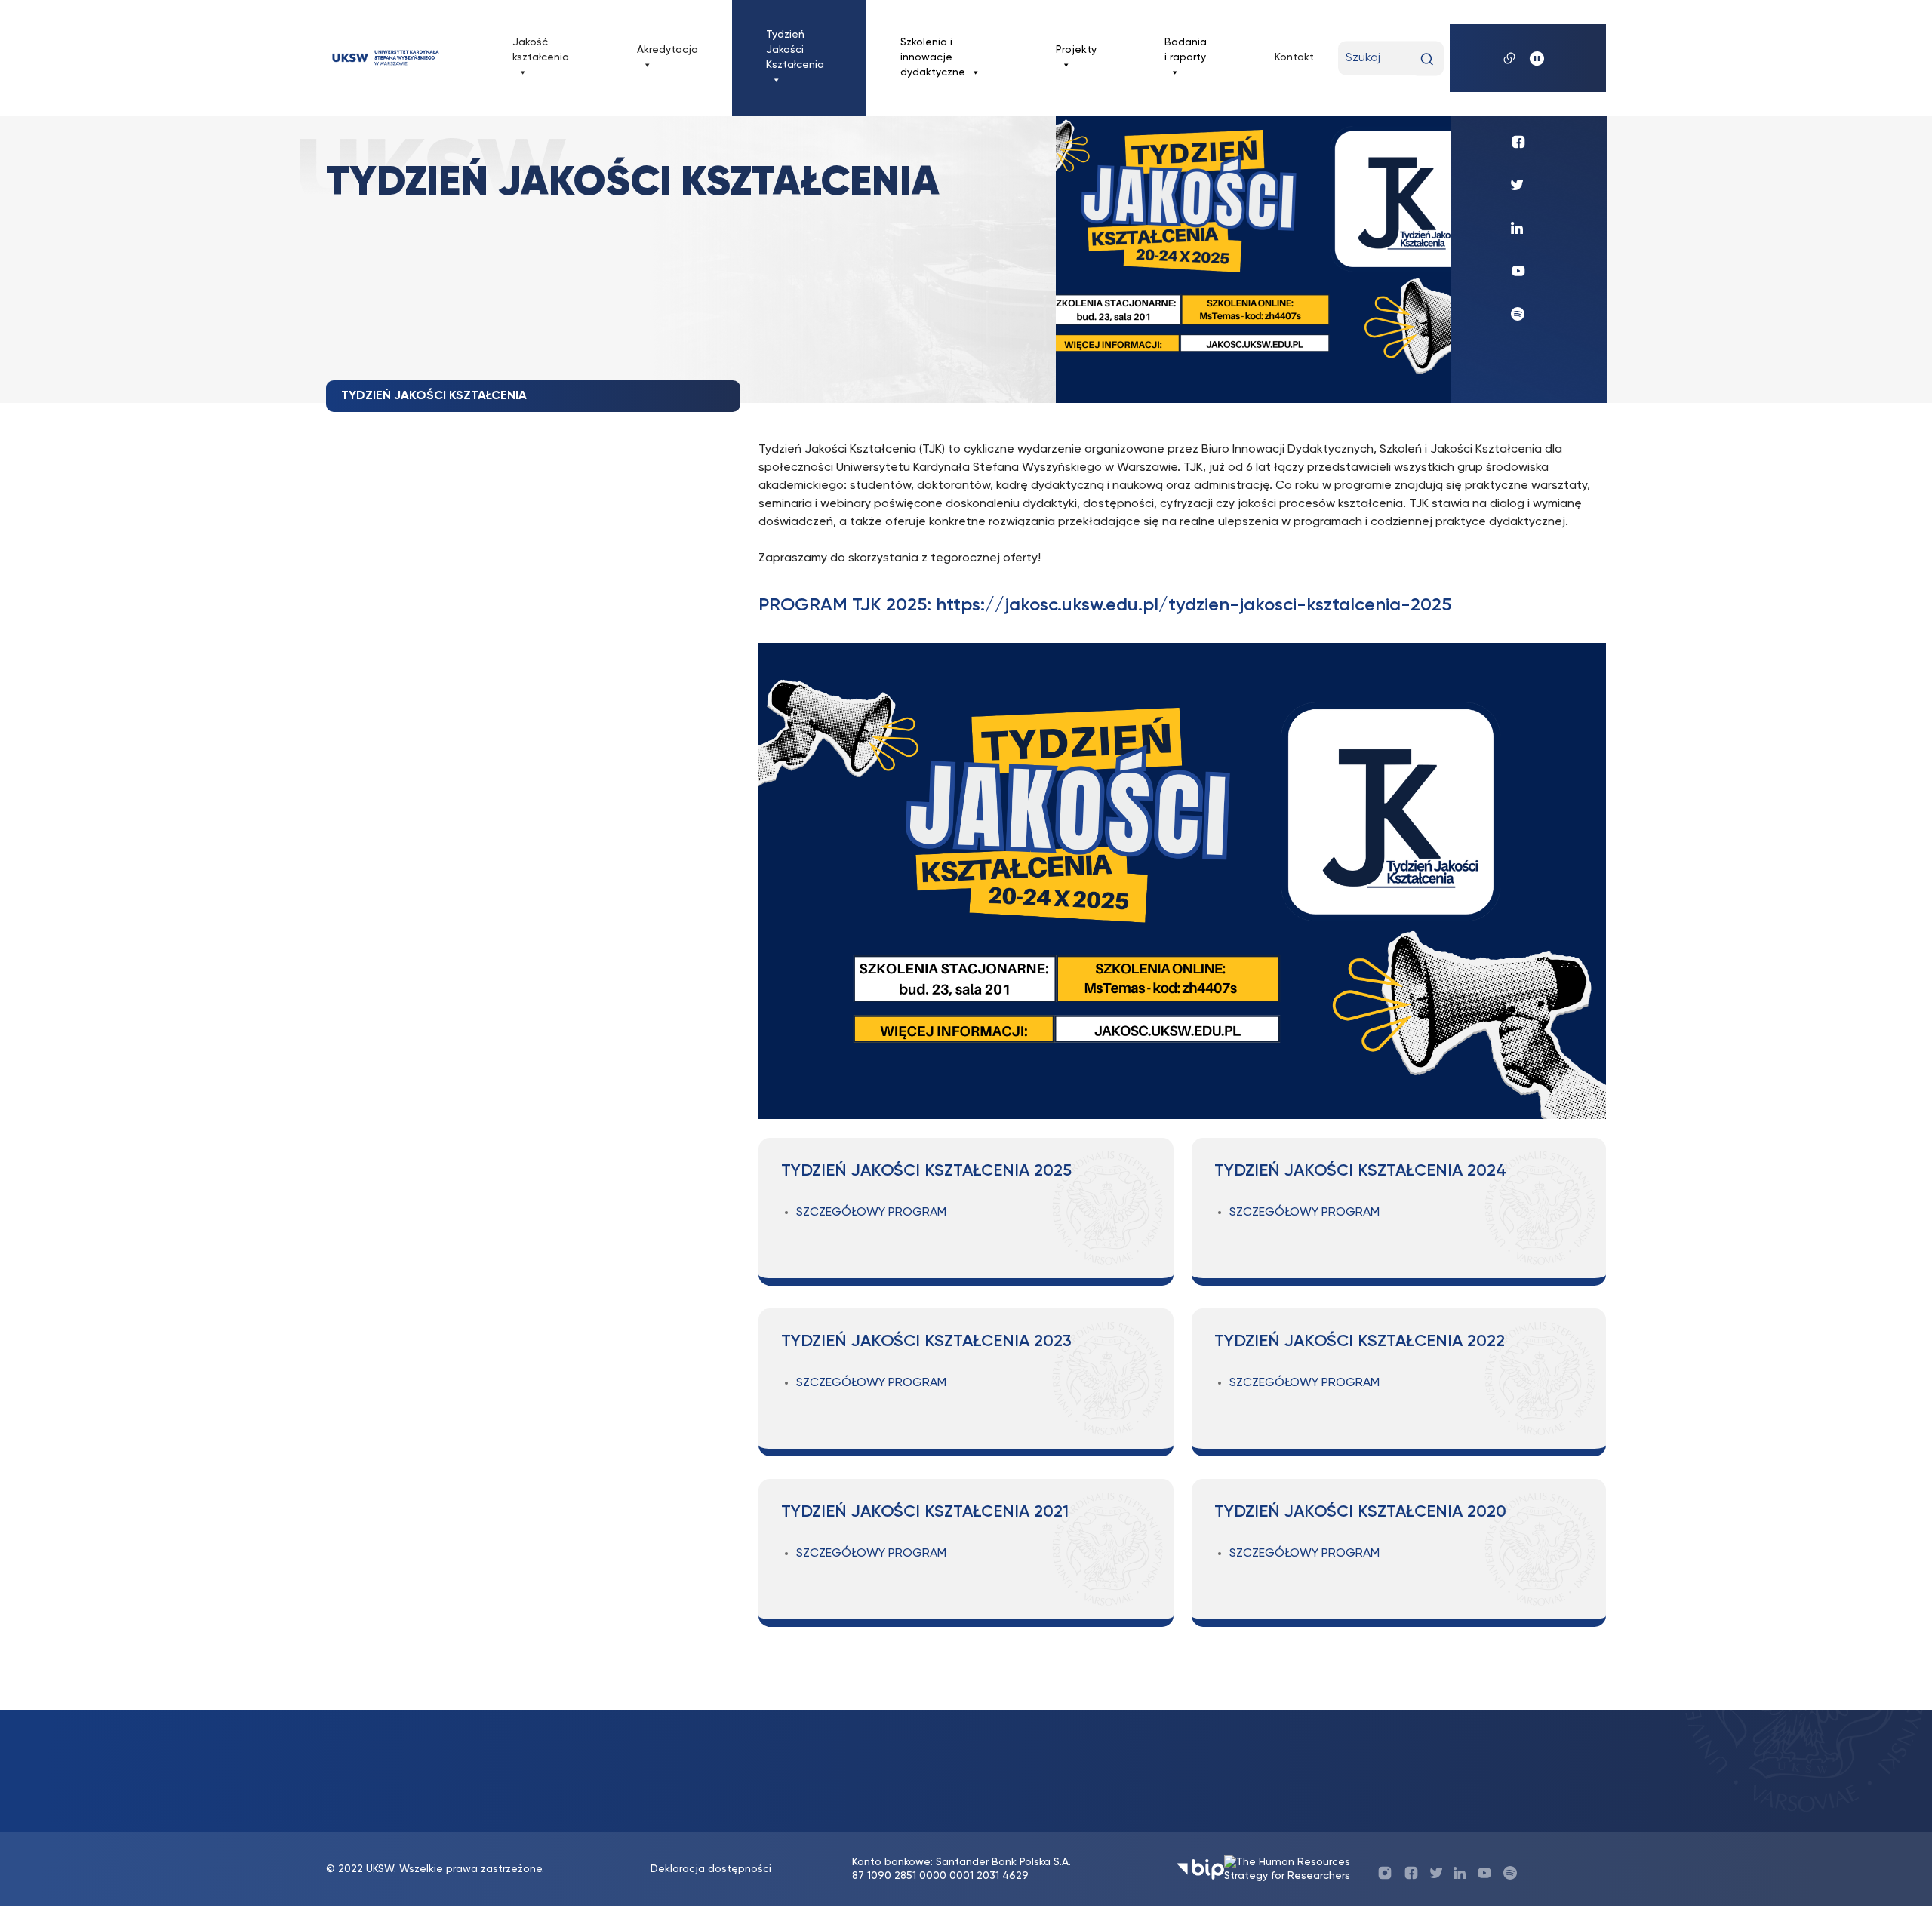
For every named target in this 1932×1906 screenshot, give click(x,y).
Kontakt (1294, 57)
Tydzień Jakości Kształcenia (795, 50)
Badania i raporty (1186, 50)
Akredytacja (668, 50)
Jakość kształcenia (541, 50)
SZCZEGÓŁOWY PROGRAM (871, 1213)
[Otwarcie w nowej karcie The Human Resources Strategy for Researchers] (1292, 1869)
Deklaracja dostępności (711, 1869)
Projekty (1076, 50)
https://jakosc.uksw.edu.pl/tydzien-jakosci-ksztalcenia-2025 (1194, 605)
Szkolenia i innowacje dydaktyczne (933, 57)
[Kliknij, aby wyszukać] (1427, 59)
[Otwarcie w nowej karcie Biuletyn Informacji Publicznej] (1200, 1869)
